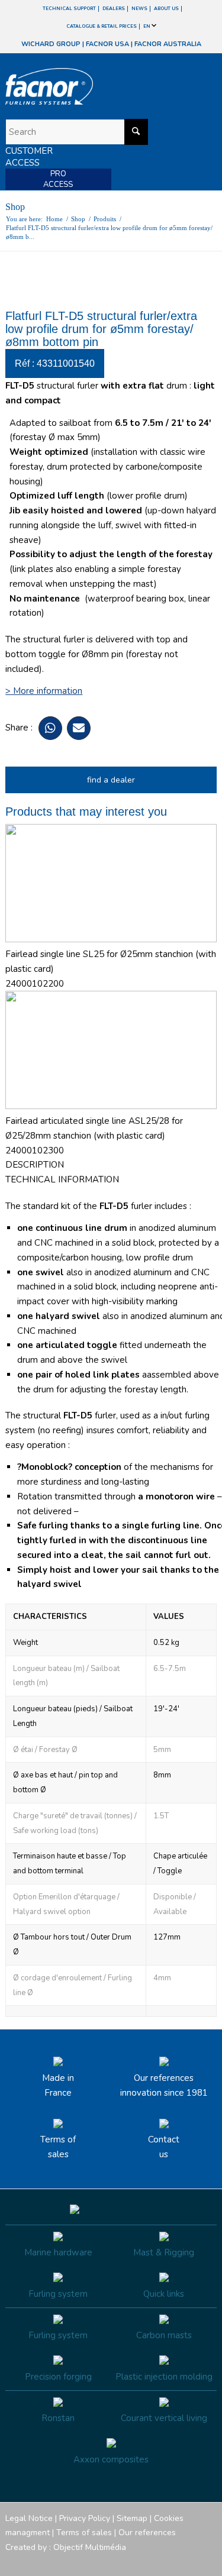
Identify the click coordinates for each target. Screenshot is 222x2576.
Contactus (164, 2147)
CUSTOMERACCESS (29, 157)
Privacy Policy (85, 2518)
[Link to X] (190, 2561)
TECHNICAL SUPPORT (69, 9)
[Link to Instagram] (155, 2561)
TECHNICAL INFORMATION (62, 1179)
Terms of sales (58, 2147)
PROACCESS (58, 179)
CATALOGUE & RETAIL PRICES (102, 26)
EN (147, 26)
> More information (44, 691)
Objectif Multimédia (90, 2547)
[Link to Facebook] (137, 2561)
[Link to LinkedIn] (208, 2561)
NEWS (139, 9)
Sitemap (132, 2518)
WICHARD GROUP (51, 44)
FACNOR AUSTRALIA (168, 44)
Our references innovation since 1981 (164, 2085)
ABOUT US (166, 9)
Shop (15, 207)
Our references (147, 2533)
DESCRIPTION (35, 1165)
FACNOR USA (107, 44)
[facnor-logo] (79, 86)
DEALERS (114, 9)
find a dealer (111, 780)
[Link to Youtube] (172, 2561)
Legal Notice (29, 2518)
